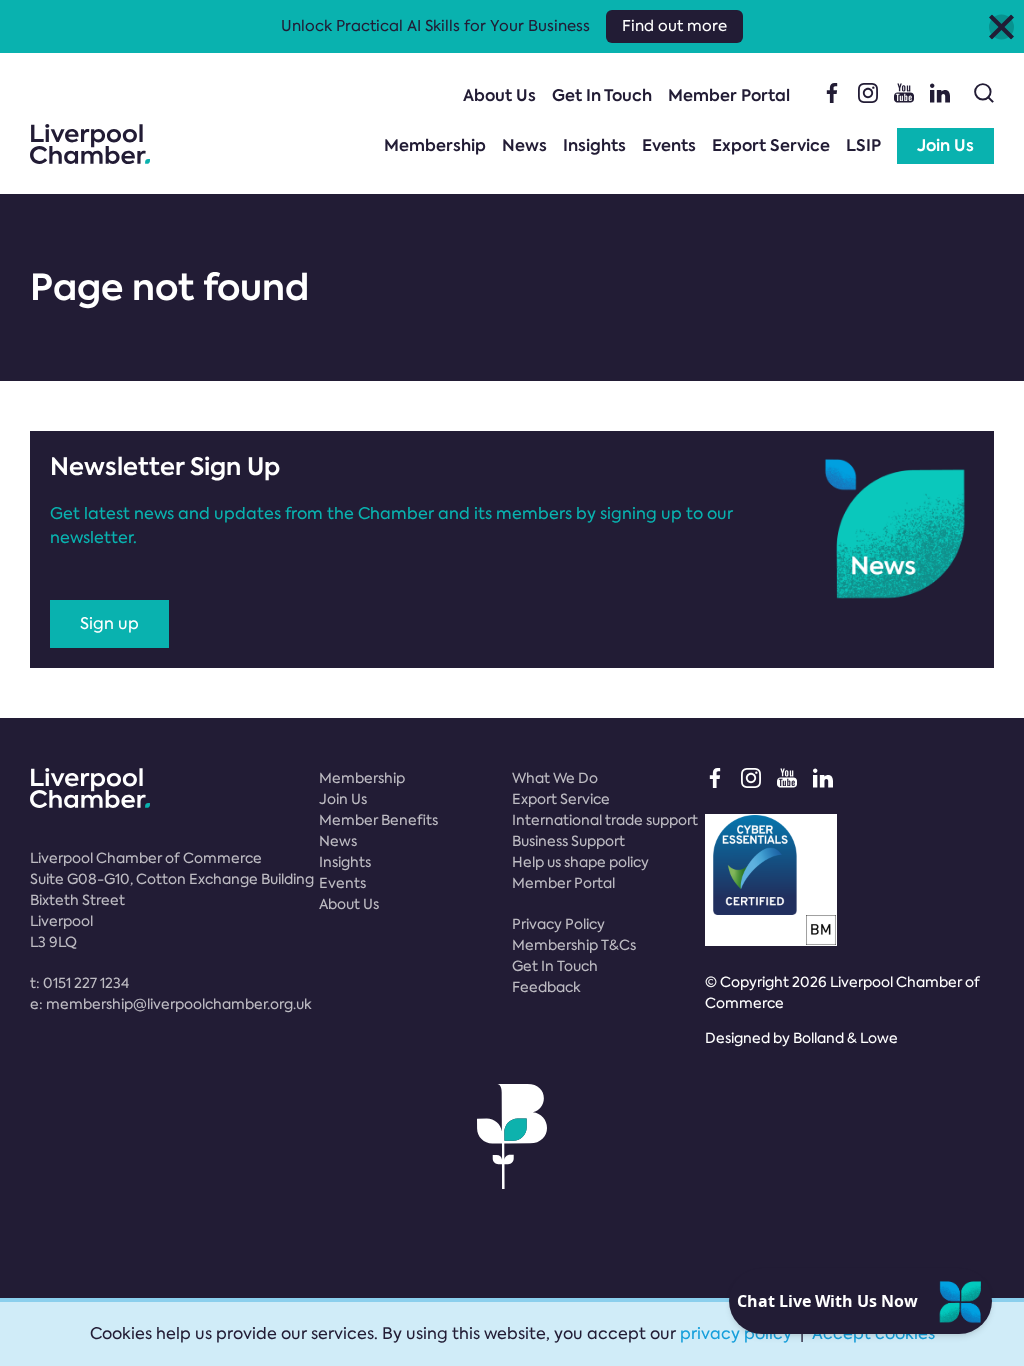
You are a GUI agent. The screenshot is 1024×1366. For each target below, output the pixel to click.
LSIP (863, 145)
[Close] (1001, 26)
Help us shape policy (580, 862)
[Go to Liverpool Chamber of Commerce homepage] (90, 144)
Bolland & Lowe (845, 1038)
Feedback (546, 987)
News (524, 145)
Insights (594, 145)
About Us (499, 95)
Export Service (771, 145)
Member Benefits (378, 820)
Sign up (109, 623)
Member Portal (729, 95)
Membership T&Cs (574, 945)
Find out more (674, 26)
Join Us (945, 145)
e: (171, 1004)
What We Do (555, 778)
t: (79, 983)
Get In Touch (602, 95)
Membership (435, 145)
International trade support (605, 820)
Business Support (568, 841)
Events (669, 145)
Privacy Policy (558, 924)
